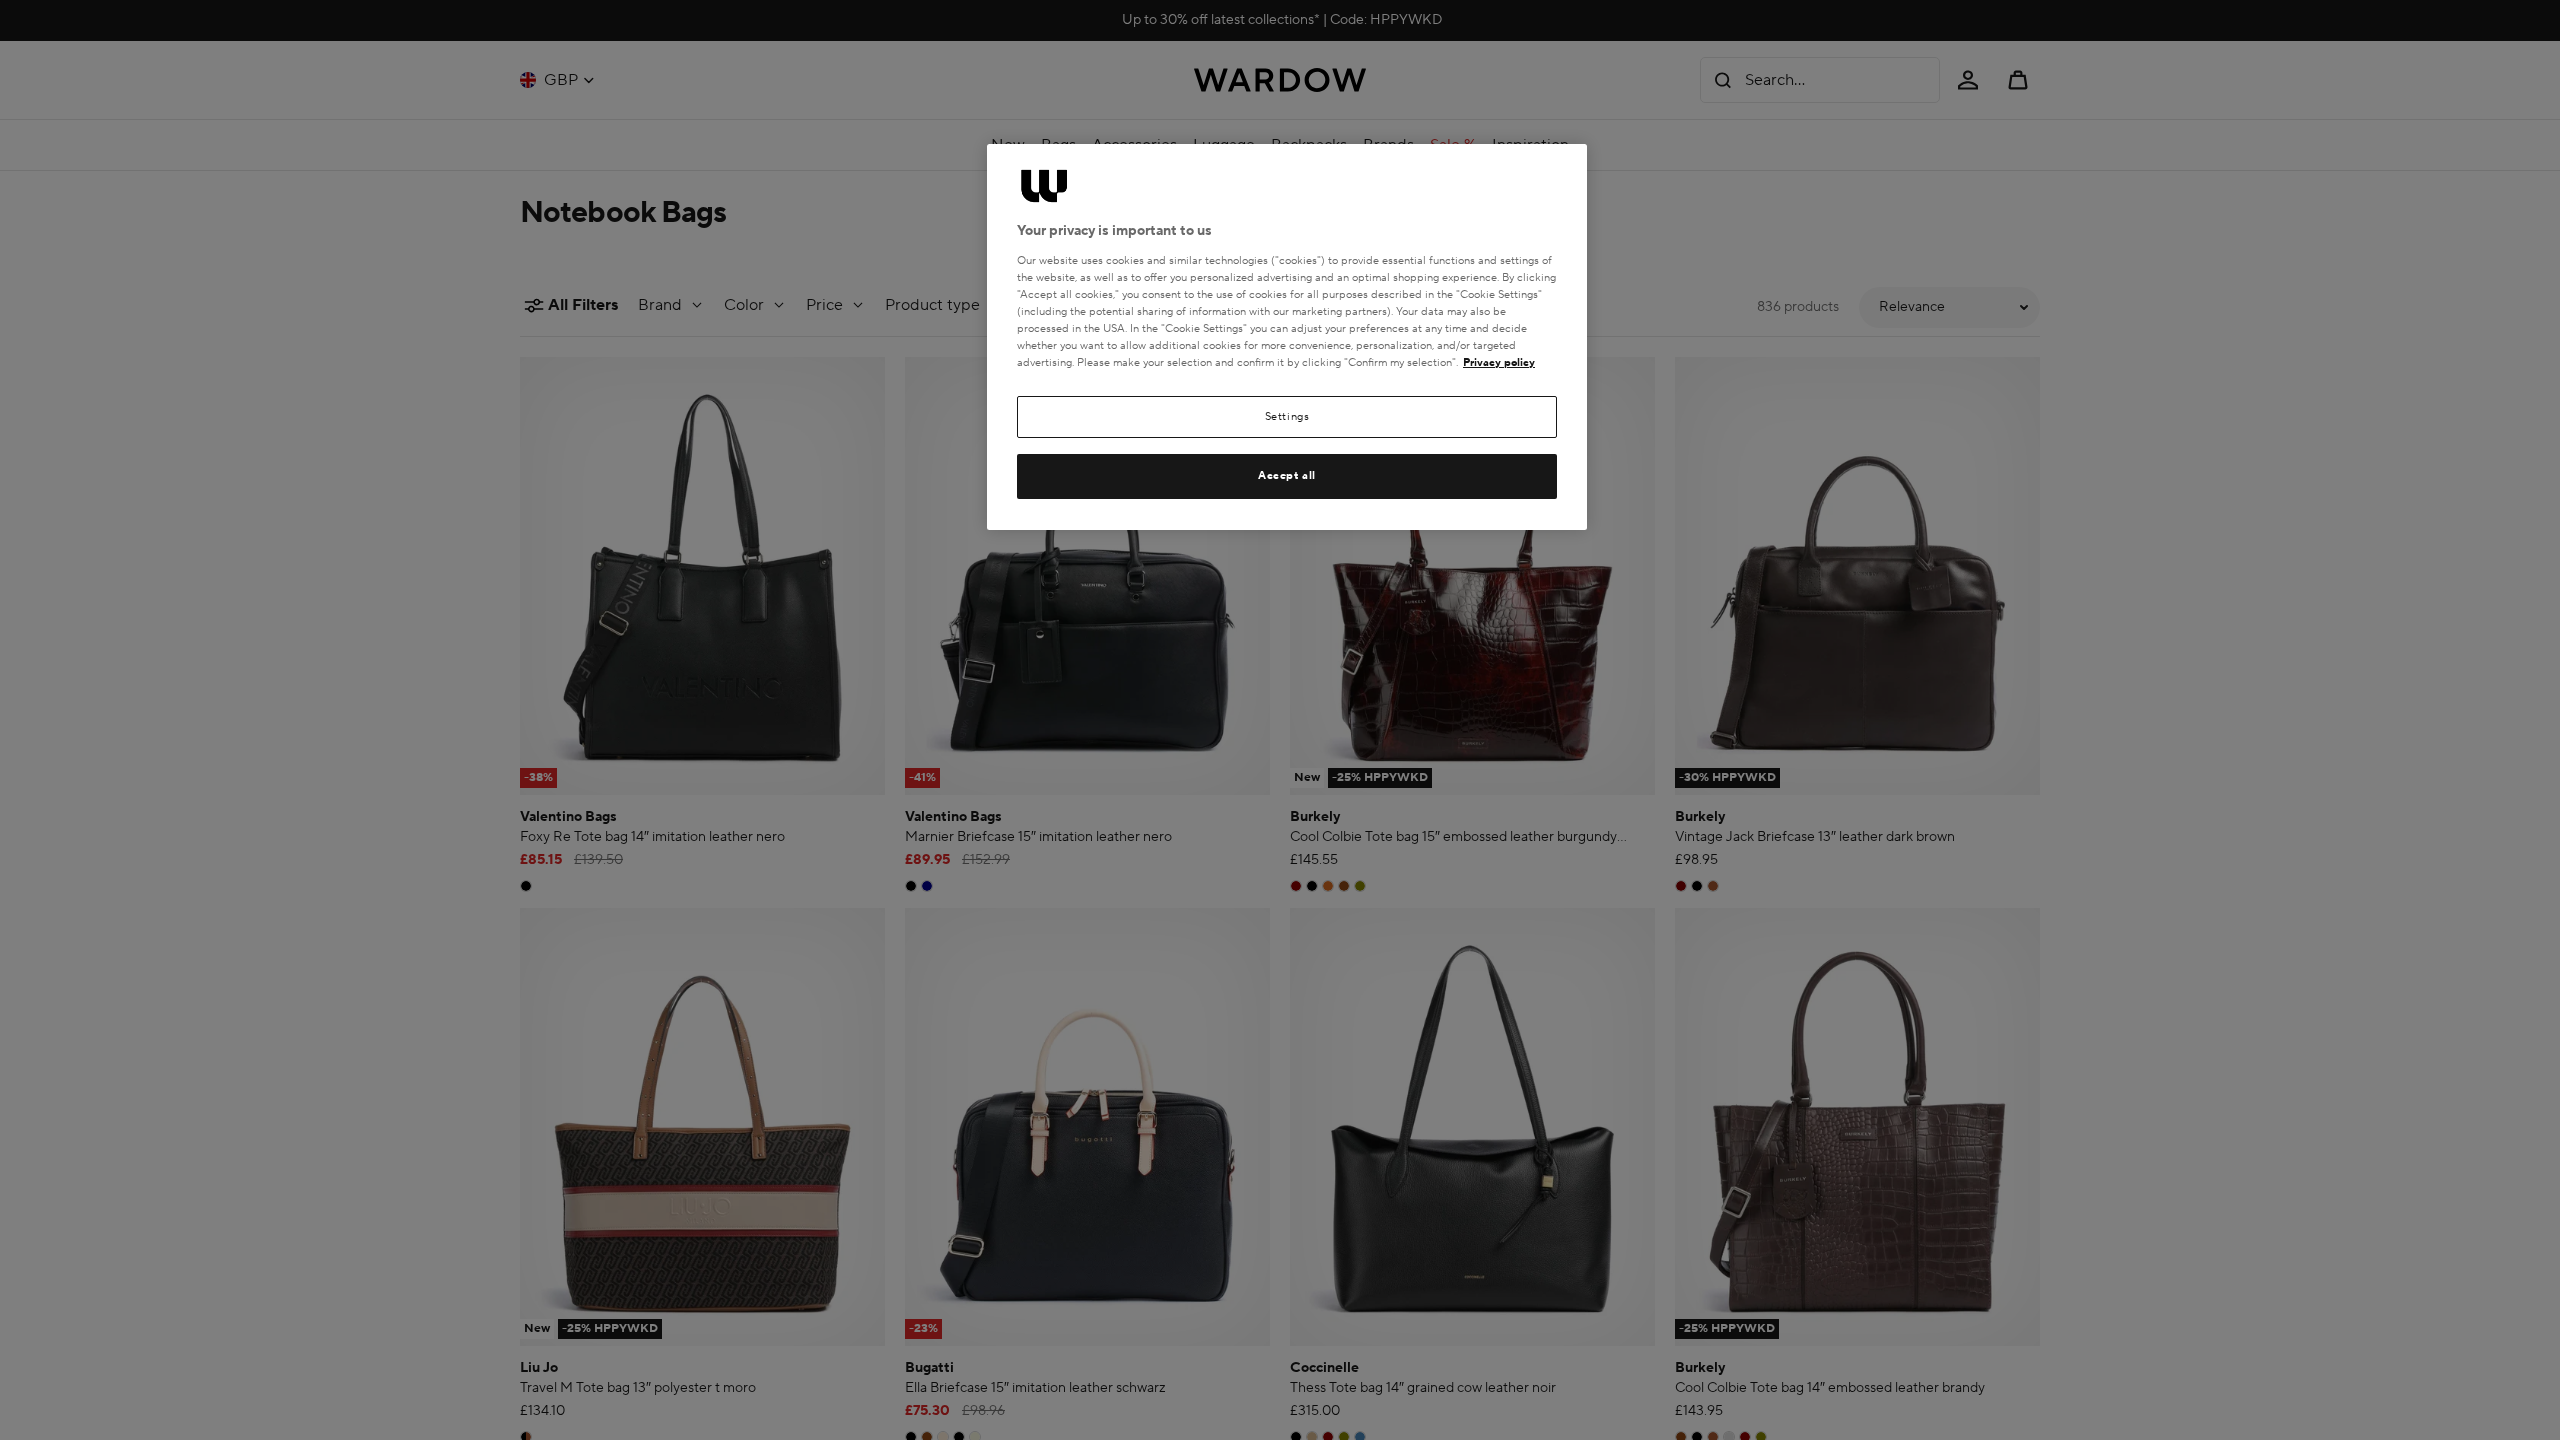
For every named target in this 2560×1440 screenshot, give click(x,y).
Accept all (1287, 475)
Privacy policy (1499, 362)
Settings (1287, 416)
